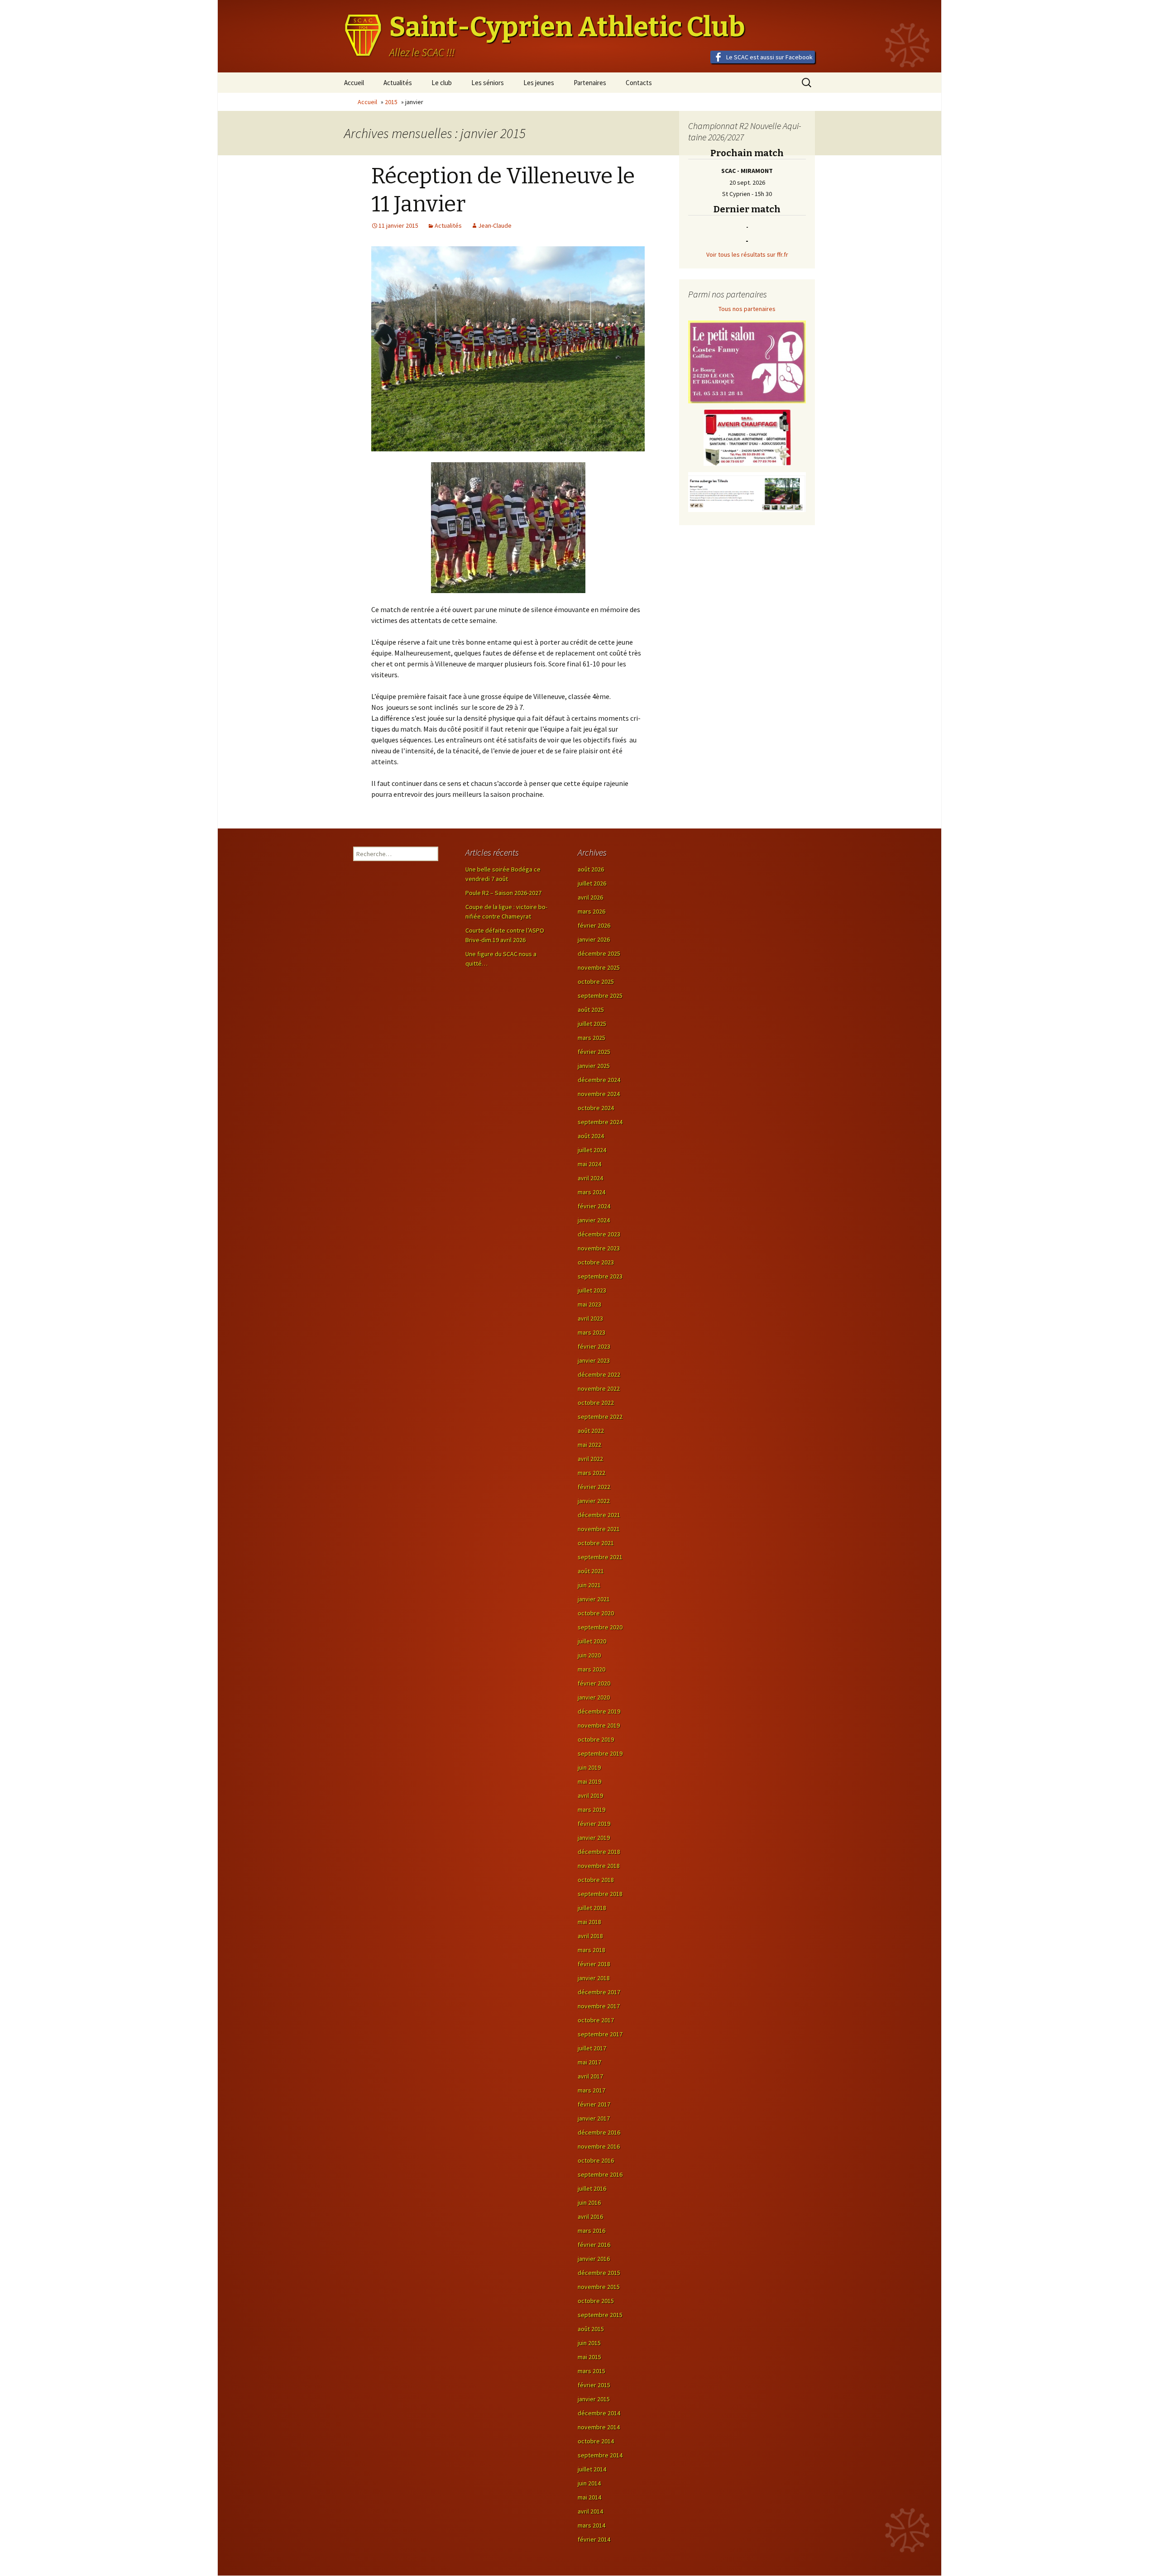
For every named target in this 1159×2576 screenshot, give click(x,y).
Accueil (354, 83)
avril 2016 (590, 2217)
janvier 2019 (594, 1838)
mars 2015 (591, 2371)
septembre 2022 (600, 1417)
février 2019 (594, 1824)
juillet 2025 (592, 1024)
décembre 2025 (599, 953)
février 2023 (594, 1346)
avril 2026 (590, 897)
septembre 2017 (600, 2034)
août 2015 (591, 2329)
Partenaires (590, 83)
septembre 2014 (600, 2455)
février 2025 (594, 1052)
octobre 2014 (596, 2441)
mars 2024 (591, 1192)
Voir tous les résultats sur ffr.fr (747, 254)
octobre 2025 (596, 982)
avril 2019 (590, 1796)
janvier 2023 (594, 1360)
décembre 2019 (599, 1711)
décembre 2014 (599, 2413)
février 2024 (594, 1206)
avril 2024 (590, 1178)
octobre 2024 (596, 1108)
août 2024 (591, 1136)
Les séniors (488, 83)
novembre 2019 (599, 1725)
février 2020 (594, 1683)
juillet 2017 (592, 2048)
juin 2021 (589, 1585)
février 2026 (594, 925)
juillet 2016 (592, 2188)
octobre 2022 (596, 1403)
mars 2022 (591, 1473)
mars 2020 (591, 1669)
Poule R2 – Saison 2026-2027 (503, 893)
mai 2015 (589, 2357)
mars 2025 (591, 1038)
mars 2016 (591, 2231)
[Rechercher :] (396, 854)
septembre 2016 (600, 2174)
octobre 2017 (596, 2020)
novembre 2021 (599, 1529)
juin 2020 (589, 1655)
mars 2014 (591, 2525)
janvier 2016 (594, 2259)
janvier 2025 (594, 1066)
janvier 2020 (594, 1697)
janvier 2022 (594, 1501)
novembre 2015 (599, 2287)
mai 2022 (589, 1445)
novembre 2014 (599, 2427)
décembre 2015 (599, 2273)
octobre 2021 (596, 1543)
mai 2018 (589, 1922)
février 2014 (594, 2539)
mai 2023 (589, 1304)
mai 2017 (589, 2062)
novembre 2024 (599, 1094)
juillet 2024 (592, 1150)
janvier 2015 (594, 2399)
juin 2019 (589, 1767)
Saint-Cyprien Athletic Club (567, 27)
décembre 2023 (599, 1234)
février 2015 (594, 2385)
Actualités (398, 83)
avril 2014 (590, 2511)
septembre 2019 (600, 1753)
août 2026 (591, 869)
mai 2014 (589, 2497)
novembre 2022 (599, 1389)
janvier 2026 (594, 939)
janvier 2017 (594, 2118)
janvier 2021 (594, 1599)
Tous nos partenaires (747, 309)
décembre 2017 (599, 1992)
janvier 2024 (594, 1220)
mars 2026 (591, 911)
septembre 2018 (600, 1894)
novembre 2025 (599, 967)
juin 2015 (589, 2343)
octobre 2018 (596, 1880)
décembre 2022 (599, 1374)
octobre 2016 (596, 2160)
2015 (391, 102)
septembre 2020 (600, 1627)
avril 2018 (590, 1936)
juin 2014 (589, 2483)
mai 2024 (589, 1164)
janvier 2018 (594, 1978)
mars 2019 (591, 1810)
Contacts (639, 83)
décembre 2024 (599, 1080)
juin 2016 (589, 2203)
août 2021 (591, 1571)
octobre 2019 (596, 1739)
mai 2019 (589, 1781)
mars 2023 (591, 1332)
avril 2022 (590, 1459)
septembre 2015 (600, 2315)
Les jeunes (539, 83)
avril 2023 (590, 1318)
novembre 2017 (599, 2006)
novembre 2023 (599, 1248)
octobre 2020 (596, 1613)
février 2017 (594, 2104)
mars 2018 (591, 1950)
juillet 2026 (592, 883)
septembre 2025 (600, 996)
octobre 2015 (596, 2301)
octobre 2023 (596, 1262)
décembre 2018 (599, 1852)
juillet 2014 (592, 2469)
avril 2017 (590, 2076)
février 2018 (594, 1964)
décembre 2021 (599, 1515)
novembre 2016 (599, 2146)
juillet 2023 (592, 1290)
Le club (442, 83)
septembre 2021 (600, 1557)
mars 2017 (591, 2090)
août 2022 (591, 1431)
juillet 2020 (592, 1641)
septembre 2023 (600, 1276)
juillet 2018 (592, 1908)
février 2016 (594, 2245)
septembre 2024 (600, 1122)
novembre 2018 (599, 1866)
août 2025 (591, 1010)
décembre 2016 (599, 2132)
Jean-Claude (495, 225)
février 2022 (594, 1487)
